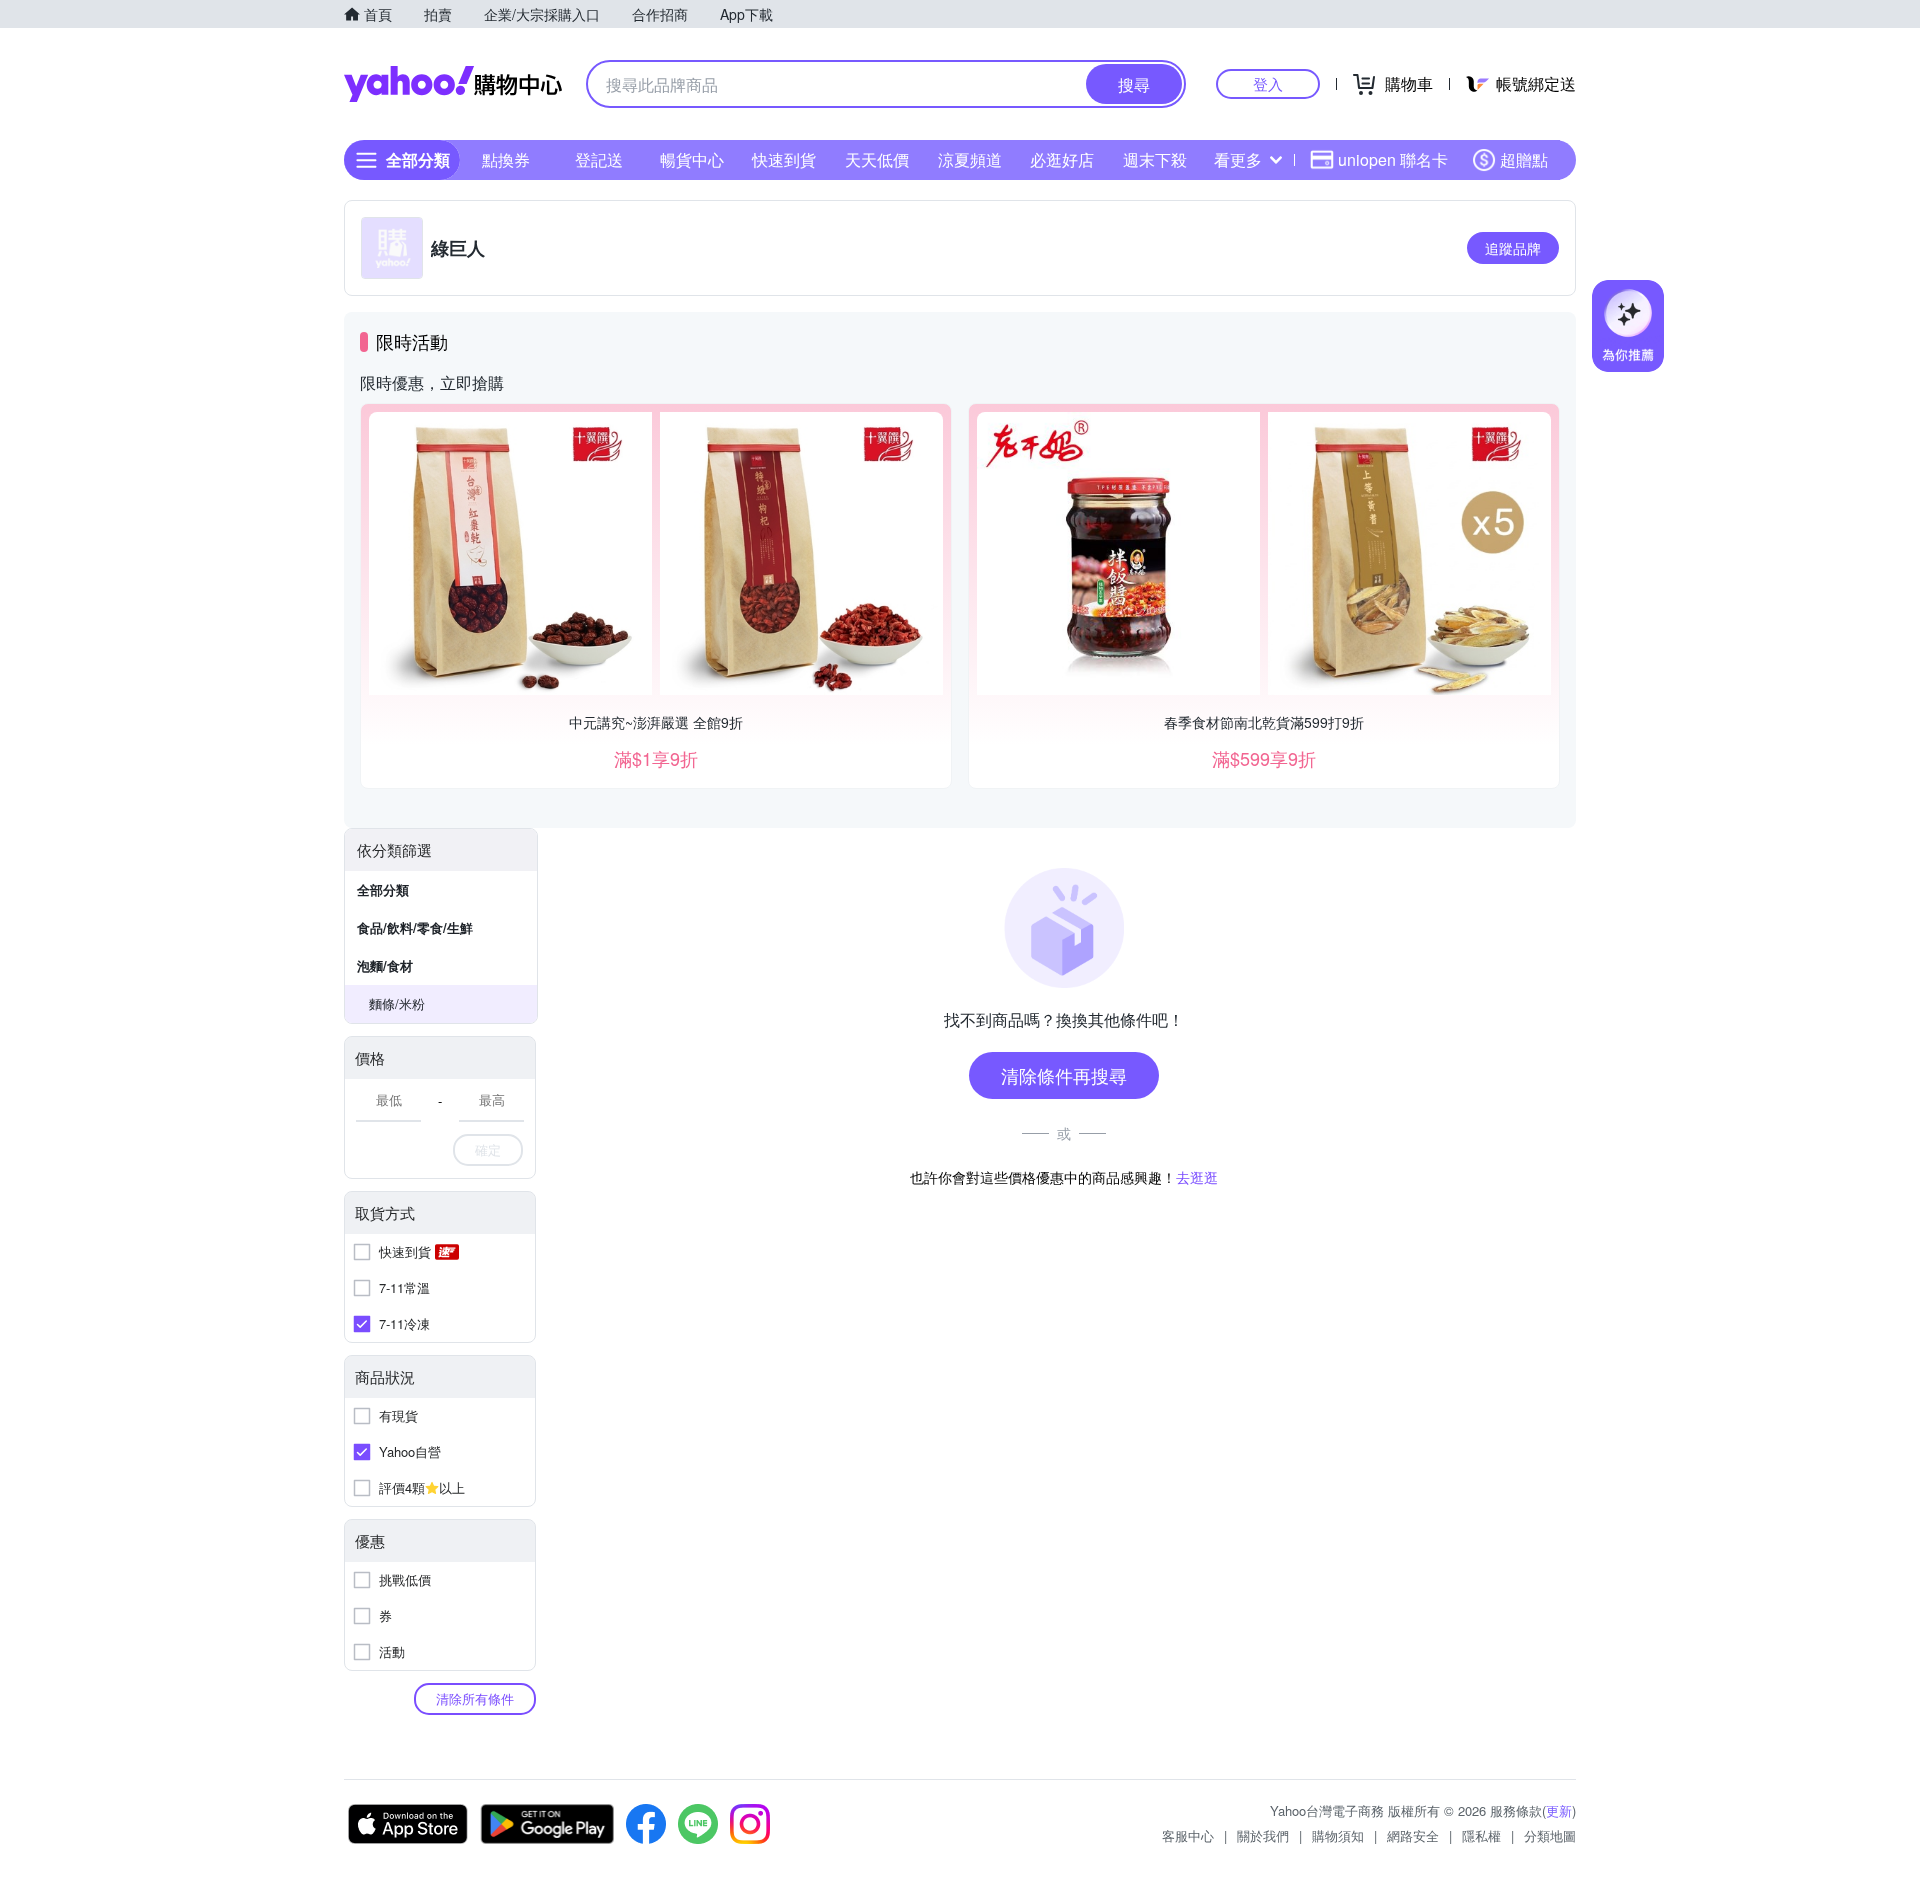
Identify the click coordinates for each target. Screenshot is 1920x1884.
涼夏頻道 (970, 159)
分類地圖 (1550, 1835)
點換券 (506, 159)
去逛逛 (1197, 1177)
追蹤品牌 (1513, 248)
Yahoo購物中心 (453, 84)
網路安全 (1413, 1835)
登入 (1268, 83)
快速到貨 (784, 159)
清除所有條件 (475, 1698)
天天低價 (877, 159)
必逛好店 (1062, 159)
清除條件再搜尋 (1064, 1075)
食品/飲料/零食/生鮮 (415, 927)
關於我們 (1263, 1835)
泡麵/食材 (385, 965)
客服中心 (1188, 1835)
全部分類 (383, 889)
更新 (1559, 1810)
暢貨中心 (692, 159)
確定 (488, 1149)
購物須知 (1338, 1835)
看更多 (1238, 159)
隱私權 (1481, 1835)
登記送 (599, 159)
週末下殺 (1155, 159)
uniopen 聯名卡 (1393, 159)
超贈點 (1524, 159)
